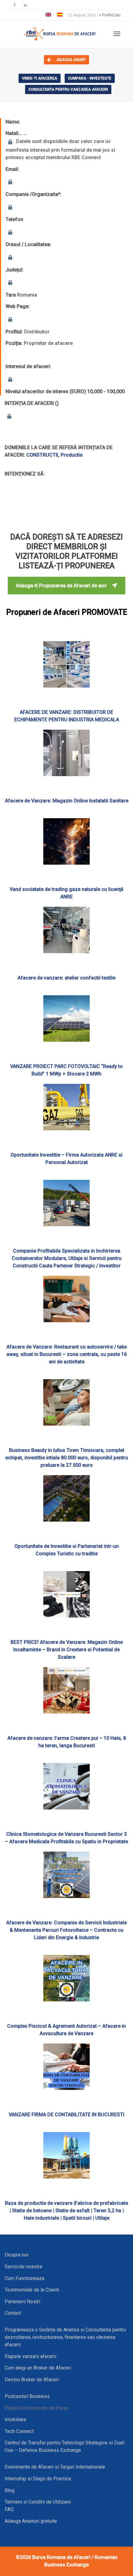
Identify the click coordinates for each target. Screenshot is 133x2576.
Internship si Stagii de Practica (38, 2479)
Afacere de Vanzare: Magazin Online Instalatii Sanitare (67, 801)
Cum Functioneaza (24, 2278)
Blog (10, 2490)
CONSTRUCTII (42, 455)
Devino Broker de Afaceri (32, 2380)
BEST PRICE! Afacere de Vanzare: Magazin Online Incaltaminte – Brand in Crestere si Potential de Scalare (67, 1650)
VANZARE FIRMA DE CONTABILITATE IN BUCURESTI (66, 2115)
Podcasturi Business (27, 2396)
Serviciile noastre (24, 2267)
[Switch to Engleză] (48, 15)
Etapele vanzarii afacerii (30, 2356)
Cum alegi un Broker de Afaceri (38, 2368)
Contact (13, 2313)
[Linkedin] (25, 5)
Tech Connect (19, 2431)
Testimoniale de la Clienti (32, 2290)
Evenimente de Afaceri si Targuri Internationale (55, 2467)
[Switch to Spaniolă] (60, 15)
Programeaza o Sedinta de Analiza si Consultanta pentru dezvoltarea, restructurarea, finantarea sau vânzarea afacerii (65, 2337)
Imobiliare (15, 2420)
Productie (72, 455)
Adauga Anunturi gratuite (31, 2521)
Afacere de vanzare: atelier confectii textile (66, 978)
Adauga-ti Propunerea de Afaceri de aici (61, 586)
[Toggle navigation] (117, 34)
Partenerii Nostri (22, 2302)
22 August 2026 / (95, 15)
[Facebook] (15, 5)
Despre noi (17, 2255)
